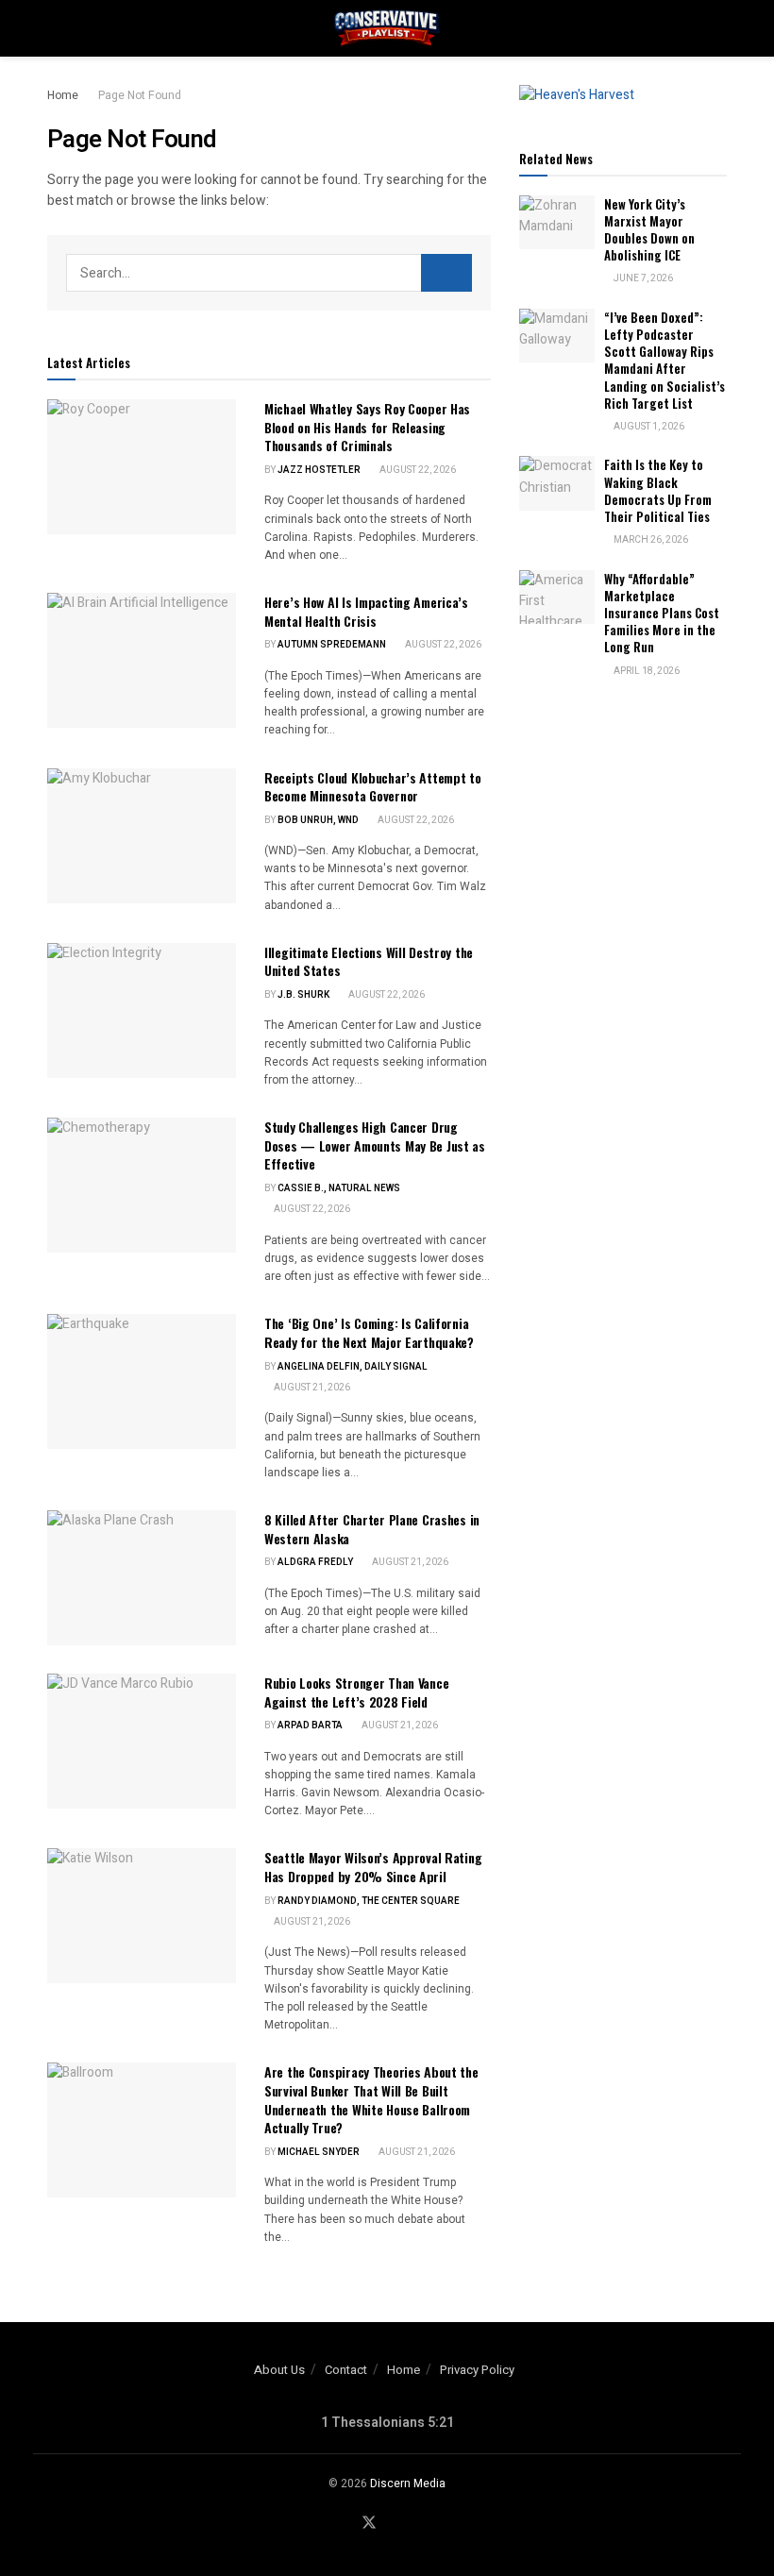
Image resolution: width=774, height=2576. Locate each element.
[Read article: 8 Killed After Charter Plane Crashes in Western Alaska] (142, 1578)
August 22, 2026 (417, 470)
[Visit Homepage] (387, 28)
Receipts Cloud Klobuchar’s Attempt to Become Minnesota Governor (373, 787)
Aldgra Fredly (315, 1562)
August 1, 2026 (648, 427)
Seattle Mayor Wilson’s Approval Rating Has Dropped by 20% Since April (373, 1867)
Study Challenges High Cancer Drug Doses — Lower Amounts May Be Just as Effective (375, 1145)
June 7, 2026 (642, 278)
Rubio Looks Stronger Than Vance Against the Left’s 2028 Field (356, 1692)
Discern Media (408, 2483)
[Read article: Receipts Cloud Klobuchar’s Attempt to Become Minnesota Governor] (142, 836)
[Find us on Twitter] (369, 2524)
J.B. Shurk (303, 995)
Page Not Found (140, 95)
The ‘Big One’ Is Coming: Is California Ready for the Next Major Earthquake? (369, 1332)
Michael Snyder (319, 2152)
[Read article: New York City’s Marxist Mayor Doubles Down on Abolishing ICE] (557, 222)
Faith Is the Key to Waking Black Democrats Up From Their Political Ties (658, 490)
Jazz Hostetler (319, 470)
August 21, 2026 (311, 1388)
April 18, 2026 (646, 671)
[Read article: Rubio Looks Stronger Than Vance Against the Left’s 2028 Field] (142, 1741)
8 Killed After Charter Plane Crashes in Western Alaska (372, 1529)
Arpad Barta (310, 1726)
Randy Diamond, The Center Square (369, 1901)
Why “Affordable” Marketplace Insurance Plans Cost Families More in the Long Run (662, 613)
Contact (346, 2370)
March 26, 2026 (650, 540)
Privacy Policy (477, 2370)
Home (63, 95)
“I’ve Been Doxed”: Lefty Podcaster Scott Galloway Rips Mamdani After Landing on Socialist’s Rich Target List (665, 360)
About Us (279, 2370)
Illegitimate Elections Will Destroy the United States (369, 961)
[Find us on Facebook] (344, 2524)
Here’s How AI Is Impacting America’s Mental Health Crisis (366, 611)
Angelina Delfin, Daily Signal (353, 1367)
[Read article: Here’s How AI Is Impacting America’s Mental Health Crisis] (142, 660)
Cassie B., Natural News (339, 1188)
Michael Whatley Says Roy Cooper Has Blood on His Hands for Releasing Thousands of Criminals (367, 427)
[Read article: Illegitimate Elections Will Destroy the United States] (142, 1010)
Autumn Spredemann (332, 645)
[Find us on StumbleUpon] (418, 2524)
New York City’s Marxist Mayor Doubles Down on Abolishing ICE (649, 230)
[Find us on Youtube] (395, 2524)
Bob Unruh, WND (318, 820)
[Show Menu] (55, 28)
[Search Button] (719, 28)
